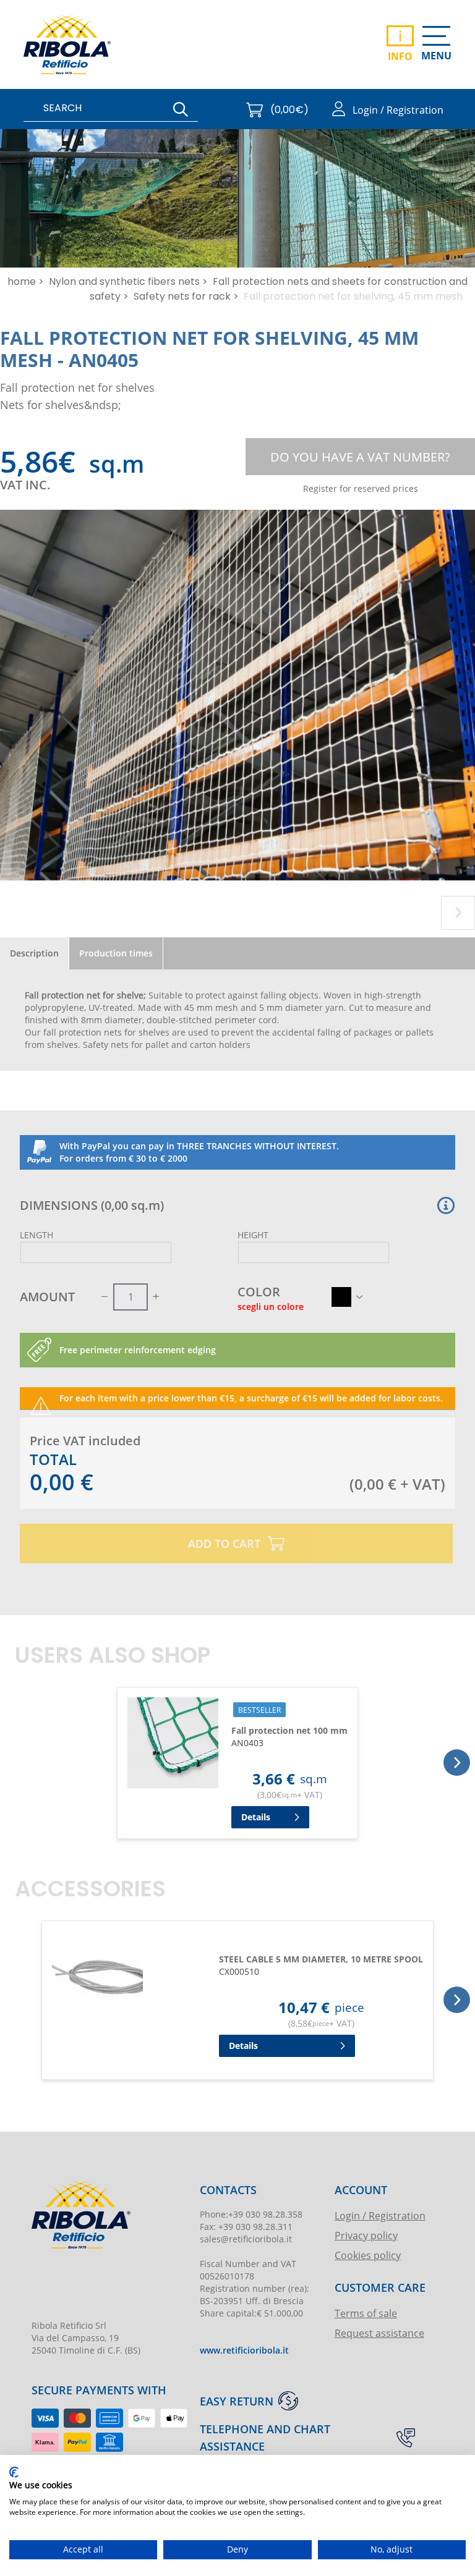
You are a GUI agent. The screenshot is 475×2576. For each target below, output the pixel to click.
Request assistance (379, 2333)
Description (34, 953)
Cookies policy (368, 2255)
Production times (116, 953)
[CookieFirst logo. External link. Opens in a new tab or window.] (14, 2472)
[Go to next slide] (458, 913)
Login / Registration (380, 2215)
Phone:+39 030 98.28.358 (251, 2214)
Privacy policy (366, 2235)
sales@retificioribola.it (246, 2239)
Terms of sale (366, 2313)
